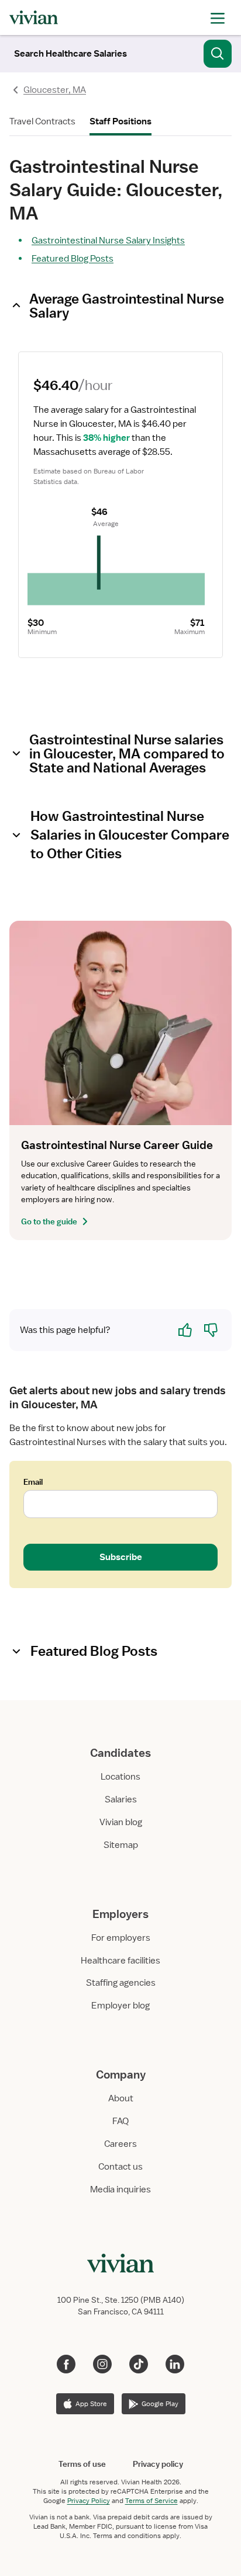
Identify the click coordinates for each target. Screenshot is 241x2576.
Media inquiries (120, 2189)
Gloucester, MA (55, 90)
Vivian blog (121, 1822)
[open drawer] (218, 17)
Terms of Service (152, 2501)
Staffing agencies (121, 1983)
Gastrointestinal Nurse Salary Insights (108, 241)
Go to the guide (49, 1221)
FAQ (120, 2121)
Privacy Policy (89, 2501)
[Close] (218, 51)
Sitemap (121, 1845)
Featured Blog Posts (73, 259)
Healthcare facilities (120, 1961)
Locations (120, 1777)
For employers (121, 1938)
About (121, 2098)
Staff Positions (120, 121)
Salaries (121, 1799)
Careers (120, 2144)
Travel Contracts (42, 121)
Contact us (120, 2167)
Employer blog (120, 2006)
